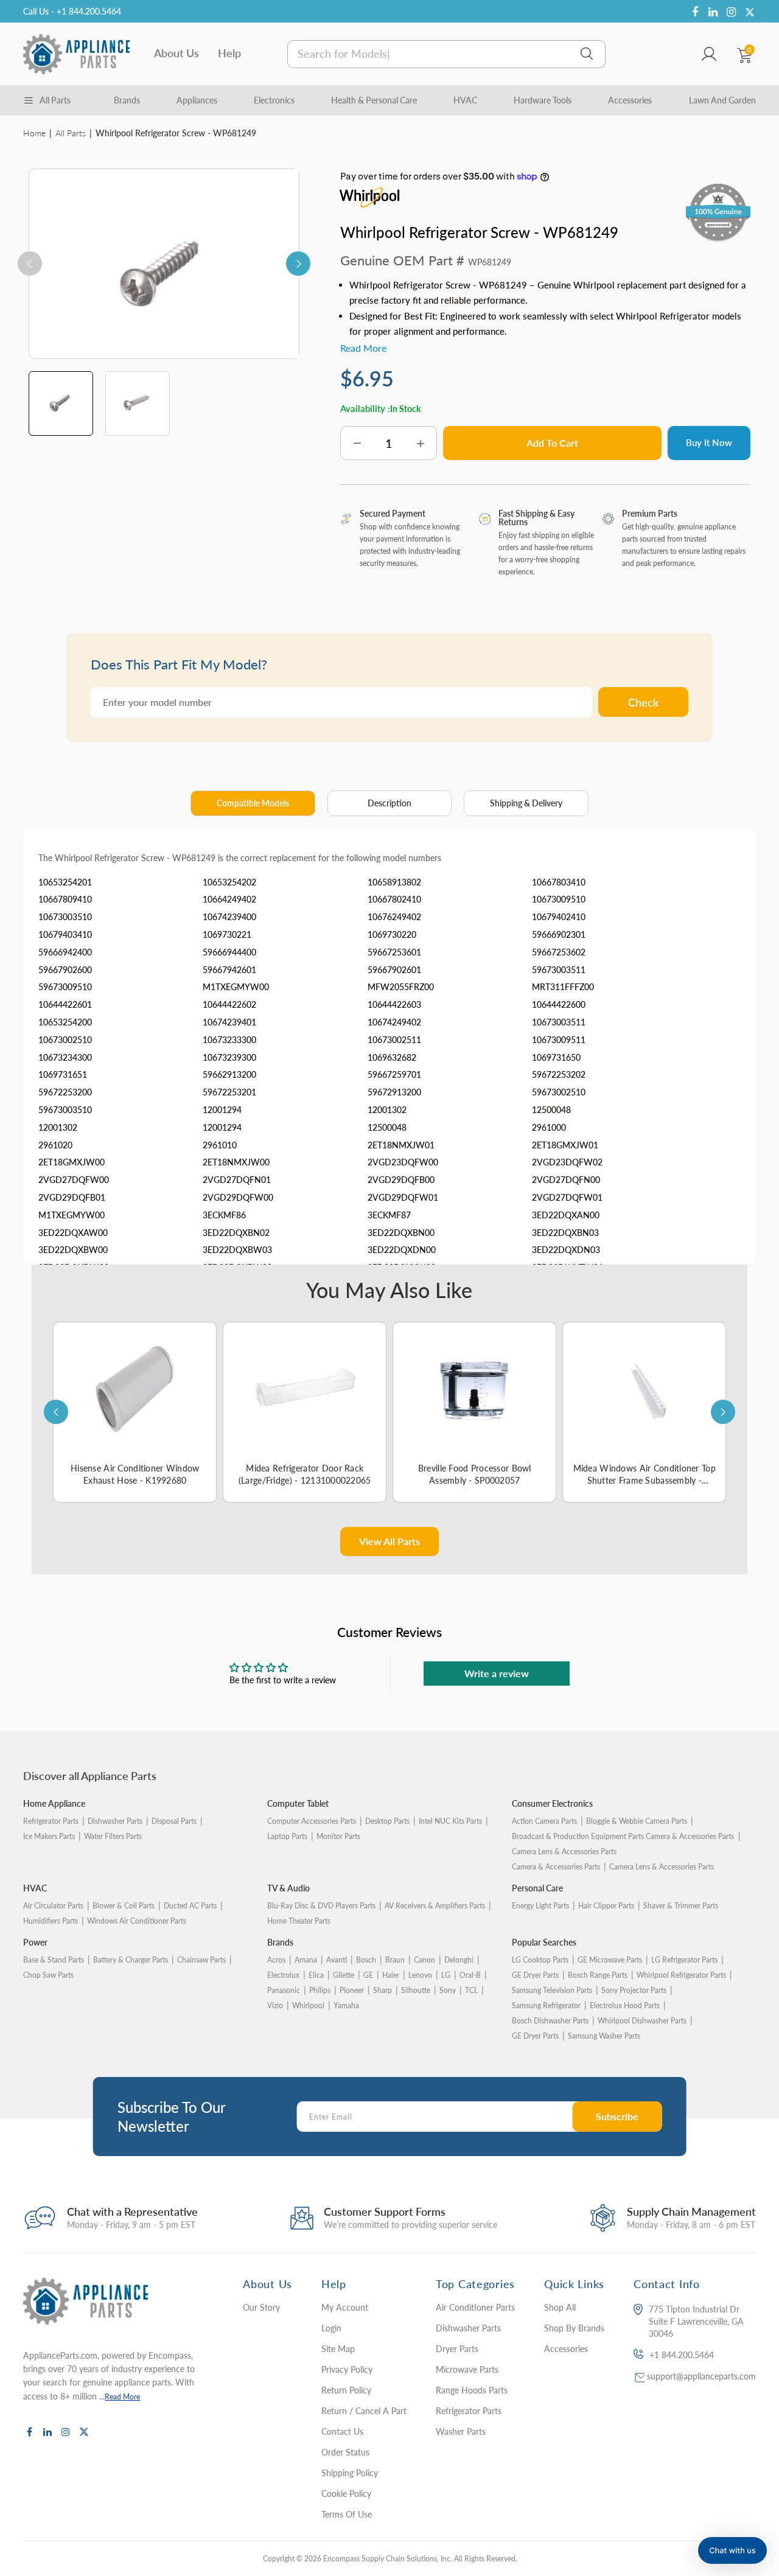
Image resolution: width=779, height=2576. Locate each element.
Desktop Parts (387, 1821)
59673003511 (559, 970)
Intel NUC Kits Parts (450, 1821)
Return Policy (346, 2390)
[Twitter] (750, 12)
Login (331, 2328)
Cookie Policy (346, 2494)
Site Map (338, 2349)
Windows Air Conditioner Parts (137, 1921)
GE (368, 1975)
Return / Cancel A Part (364, 2411)
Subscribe (617, 2116)
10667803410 (559, 882)
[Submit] (587, 54)
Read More (122, 2397)
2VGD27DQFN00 (566, 1180)
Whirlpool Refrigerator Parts (681, 1975)
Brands (127, 100)
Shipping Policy (350, 2473)
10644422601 (65, 1004)
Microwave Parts (467, 2369)
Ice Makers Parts (49, 1836)
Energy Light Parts (540, 1906)
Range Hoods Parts (472, 2390)
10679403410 (65, 934)
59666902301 (559, 934)
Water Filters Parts (113, 1836)
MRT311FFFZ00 (563, 987)
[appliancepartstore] (76, 54)
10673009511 (559, 1040)
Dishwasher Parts (115, 1821)
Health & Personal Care (374, 100)
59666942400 (65, 952)
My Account (345, 2307)
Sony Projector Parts (634, 1990)
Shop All (560, 2307)
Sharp (383, 1990)
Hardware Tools (543, 100)
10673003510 (65, 917)
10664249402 (229, 899)
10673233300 (229, 1040)
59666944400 (229, 952)
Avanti (337, 1960)
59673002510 (559, 1092)
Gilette (344, 1975)
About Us (176, 53)
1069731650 (556, 1057)
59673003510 (65, 1110)
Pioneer (352, 1990)
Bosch (366, 1960)
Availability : (365, 408)
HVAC (465, 100)
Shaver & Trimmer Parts (681, 1906)
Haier (391, 1975)
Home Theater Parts (299, 1921)
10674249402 (394, 1022)
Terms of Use (347, 2514)
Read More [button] (363, 348)
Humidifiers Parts (51, 1921)
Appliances (197, 100)
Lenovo (420, 1975)
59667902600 (65, 970)
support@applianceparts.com (701, 2376)
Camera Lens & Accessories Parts (662, 1867)
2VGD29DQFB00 (401, 1180)
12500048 (551, 1110)
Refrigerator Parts (51, 1821)
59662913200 (229, 1074)
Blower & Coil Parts (124, 1906)
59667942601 (229, 970)
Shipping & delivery (526, 803)
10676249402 (394, 917)
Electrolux (283, 1975)
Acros (276, 1960)
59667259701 (394, 1074)
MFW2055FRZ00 (401, 987)
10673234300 (65, 1057)
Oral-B (470, 1975)
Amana (306, 1960)
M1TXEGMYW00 (236, 987)
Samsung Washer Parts (604, 2036)
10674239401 (229, 1022)
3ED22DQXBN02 (236, 1233)
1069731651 (63, 1074)
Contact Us (342, 2431)
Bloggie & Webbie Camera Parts (637, 1821)
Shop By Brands (574, 2328)
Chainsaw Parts (201, 1960)
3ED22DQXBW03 (237, 1250)
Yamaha (346, 2005)
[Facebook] (695, 12)
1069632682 (392, 1057)
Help (229, 53)
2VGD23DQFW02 (567, 1162)
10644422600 (559, 1004)
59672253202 (559, 1074)
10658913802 (394, 882)
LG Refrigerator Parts (684, 1960)
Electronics (274, 100)
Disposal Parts (174, 1821)
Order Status (345, 2452)
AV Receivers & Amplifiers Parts (435, 1906)
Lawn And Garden (722, 100)
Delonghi (459, 1960)
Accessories (630, 100)
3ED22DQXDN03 (566, 1250)
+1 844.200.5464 (682, 2355)
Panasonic (284, 1990)
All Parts (71, 133)
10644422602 (229, 1004)
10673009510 (559, 899)
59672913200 (394, 1092)
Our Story (261, 2307)
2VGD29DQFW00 (238, 1197)
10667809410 (65, 899)
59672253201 (229, 1092)
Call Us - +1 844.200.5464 (72, 11)
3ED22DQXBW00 (73, 1250)
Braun (395, 1960)
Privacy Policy (347, 2369)
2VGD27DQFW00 (74, 1180)
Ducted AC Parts (190, 1906)
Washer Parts (461, 2431)
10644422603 (394, 1004)
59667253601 (394, 952)
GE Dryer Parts (535, 1975)
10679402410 (559, 917)
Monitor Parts (338, 1836)
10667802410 (394, 899)
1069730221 (227, 934)
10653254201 (65, 882)
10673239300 (229, 1057)
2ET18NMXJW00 (236, 1162)
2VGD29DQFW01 (403, 1197)
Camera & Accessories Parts (556, 1867)
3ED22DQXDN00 (402, 1250)
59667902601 (394, 970)
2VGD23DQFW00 (403, 1162)
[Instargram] (732, 12)
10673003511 (559, 1022)
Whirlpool (308, 2005)
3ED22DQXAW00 (73, 1233)
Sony (448, 1990)
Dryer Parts (457, 2349)
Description (389, 803)
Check (643, 702)
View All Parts (389, 1541)
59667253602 (559, 952)
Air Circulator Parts (53, 1906)
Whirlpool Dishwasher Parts (642, 2021)
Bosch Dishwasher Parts (550, 2021)
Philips (320, 1990)
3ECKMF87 (389, 1215)
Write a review (497, 1673)
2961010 (220, 1145)
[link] (755, 2488)
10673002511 (394, 1040)
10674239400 (229, 917)
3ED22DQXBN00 (401, 1233)
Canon (424, 1960)
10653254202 (229, 882)
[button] (732, 2550)
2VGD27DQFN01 (237, 1180)
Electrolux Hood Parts (625, 2005)
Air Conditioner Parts (475, 2307)
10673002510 (65, 1040)
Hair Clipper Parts (606, 1906)
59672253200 (65, 1092)
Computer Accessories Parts (312, 1821)
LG (446, 1975)
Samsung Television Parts (552, 1990)
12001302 (387, 1110)
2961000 (549, 1127)
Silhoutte (416, 1990)
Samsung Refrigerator (546, 2005)
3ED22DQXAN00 (566, 1215)
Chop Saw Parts (48, 1975)
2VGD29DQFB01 (72, 1197)
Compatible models (253, 803)
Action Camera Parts (544, 1821)
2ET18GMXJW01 (565, 1145)
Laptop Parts (287, 1836)
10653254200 (65, 1022)
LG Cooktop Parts (540, 1960)
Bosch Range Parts (598, 1975)
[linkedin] (713, 12)
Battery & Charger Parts (131, 1960)
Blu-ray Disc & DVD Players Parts (321, 1906)
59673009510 (65, 987)
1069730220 (392, 934)
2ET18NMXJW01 (401, 1145)
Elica (316, 1975)
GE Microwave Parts (610, 1960)
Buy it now (709, 442)
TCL (471, 1990)
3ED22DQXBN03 (565, 1233)
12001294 (222, 1110)
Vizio (275, 2005)
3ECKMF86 (224, 1215)
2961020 (55, 1145)
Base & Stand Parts (54, 1960)
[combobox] (446, 54)
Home (34, 133)
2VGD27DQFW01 (567, 1197)
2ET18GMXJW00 (72, 1162)
